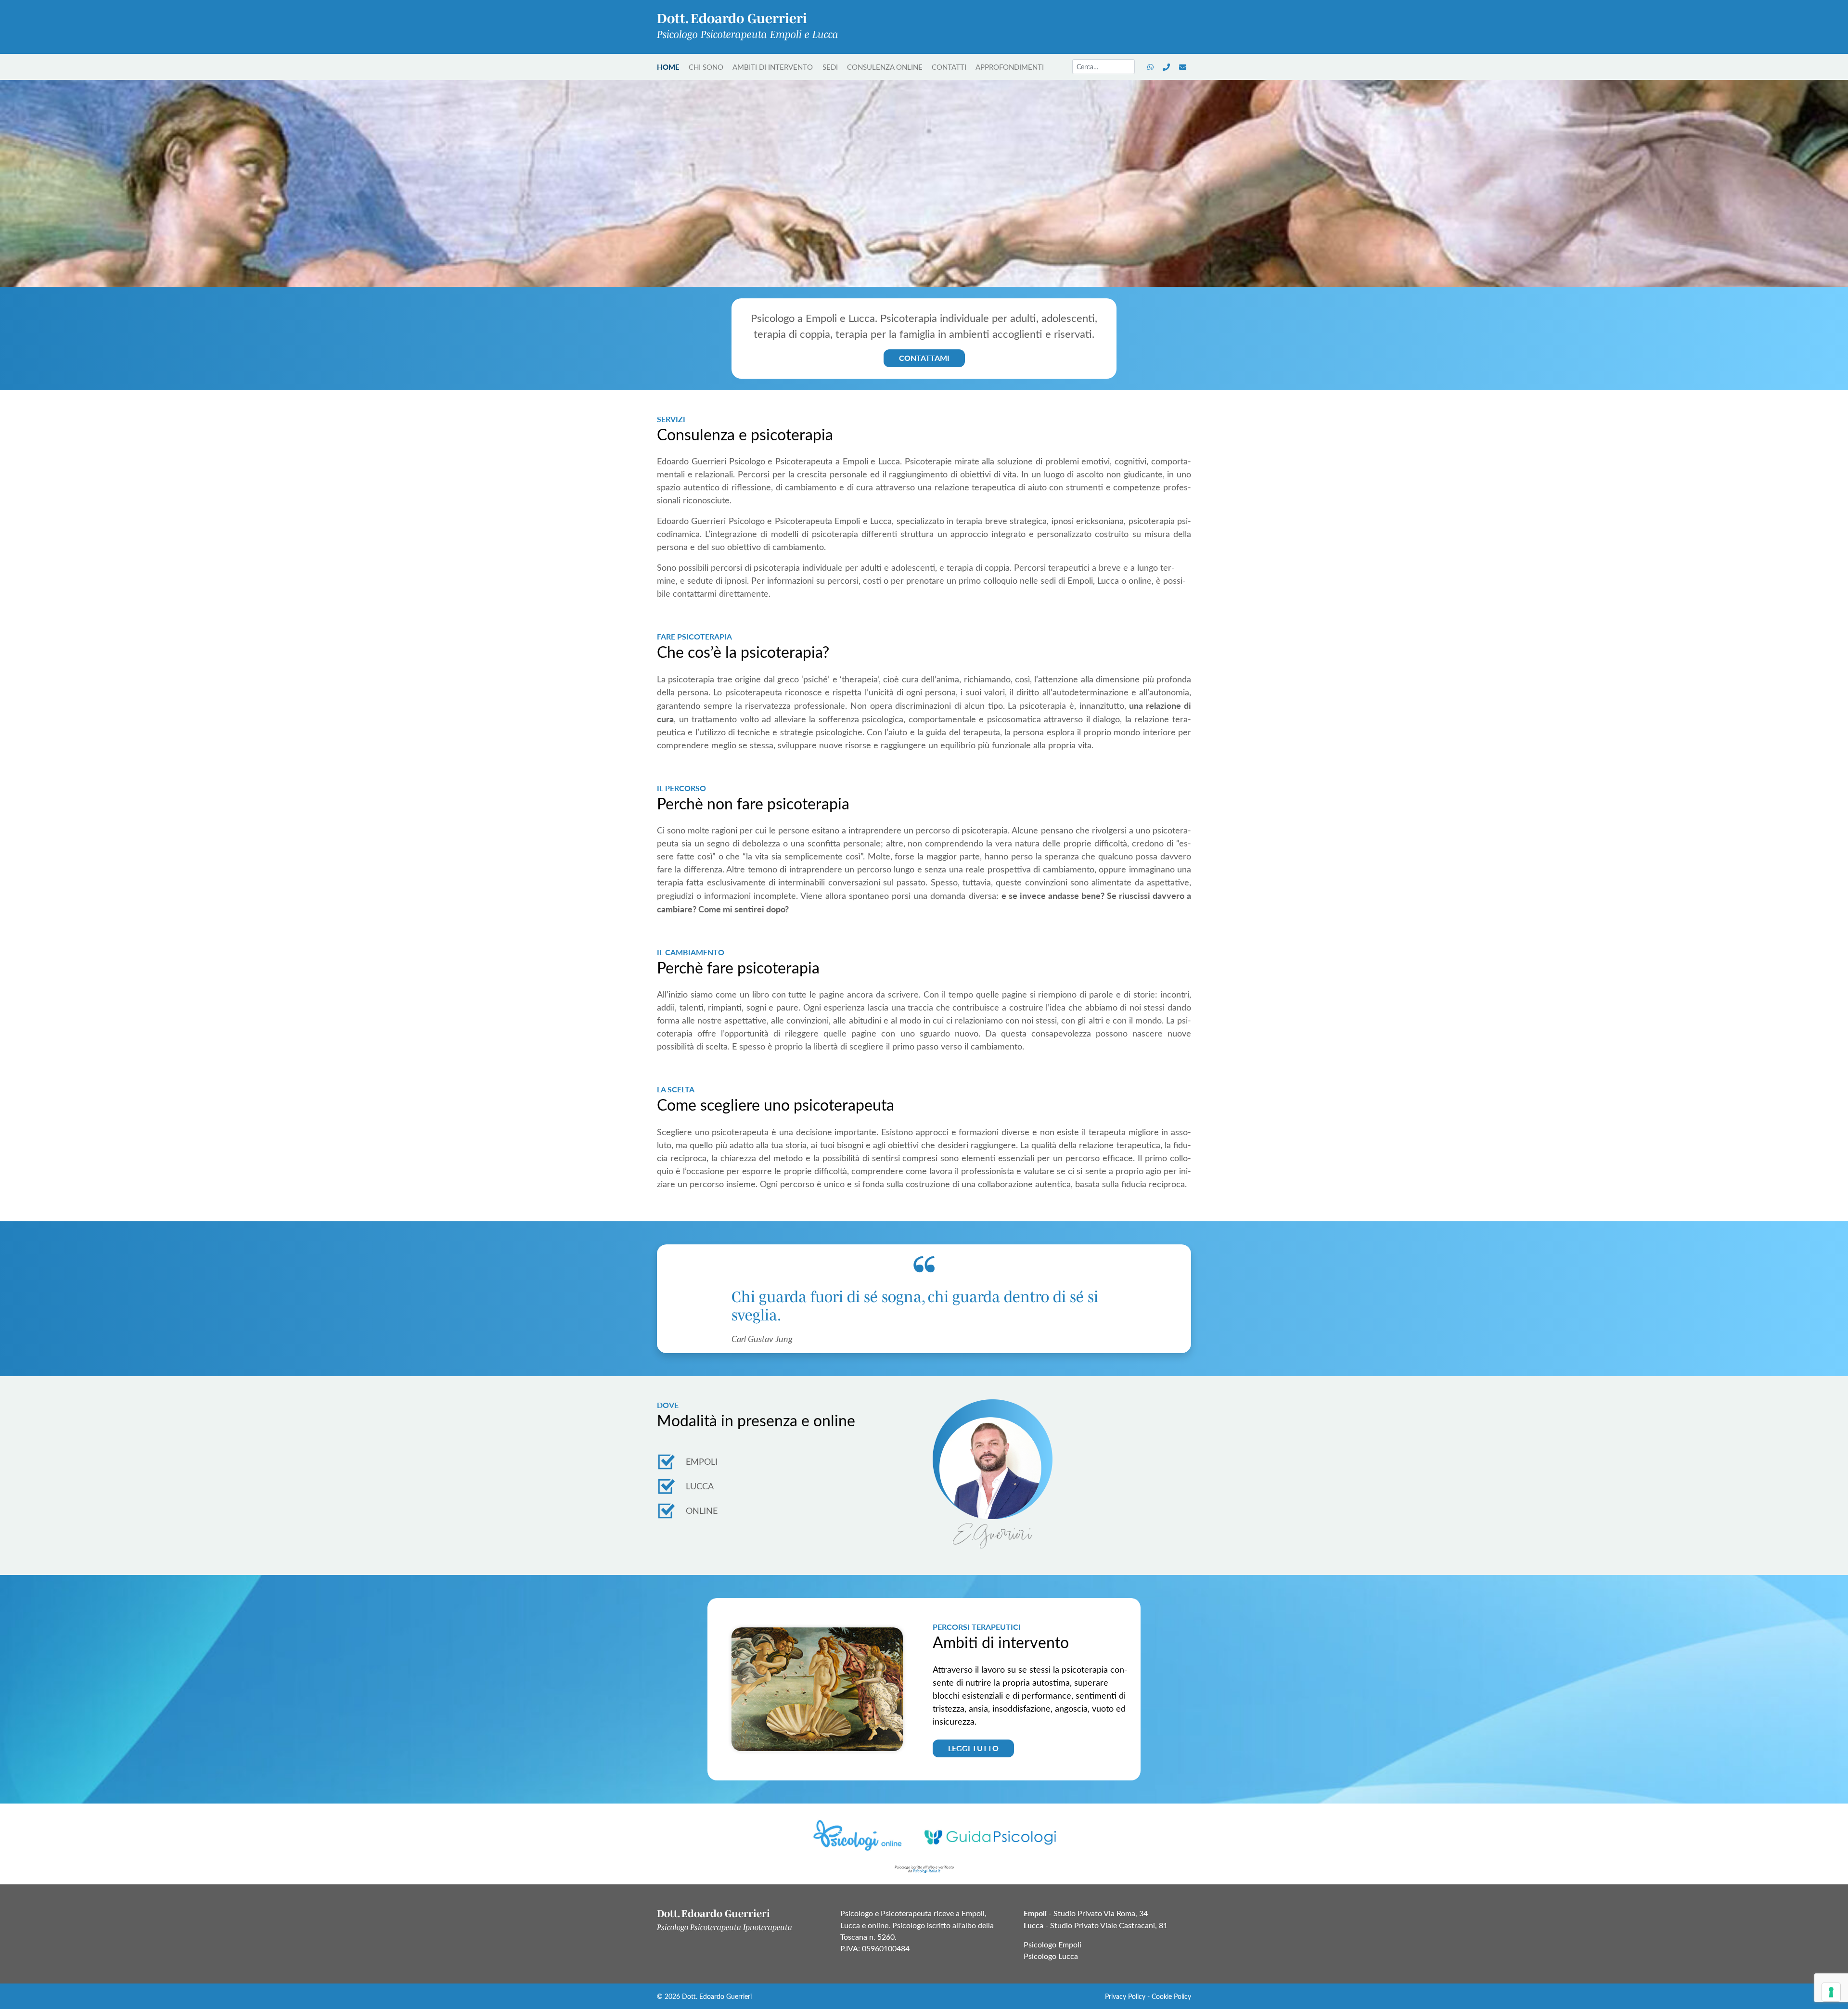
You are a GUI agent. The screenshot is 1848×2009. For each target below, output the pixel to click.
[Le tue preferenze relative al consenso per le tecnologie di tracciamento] (1831, 1992)
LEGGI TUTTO (973, 1748)
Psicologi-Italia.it (927, 1871)
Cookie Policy (1171, 1996)
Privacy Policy (1125, 1996)
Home (668, 67)
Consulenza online (885, 67)
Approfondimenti (1010, 67)
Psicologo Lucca (1051, 1956)
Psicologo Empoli (1052, 1944)
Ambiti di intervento (773, 67)
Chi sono (706, 67)
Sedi (830, 67)
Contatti (949, 67)
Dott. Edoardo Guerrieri (717, 1996)
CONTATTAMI (924, 358)
